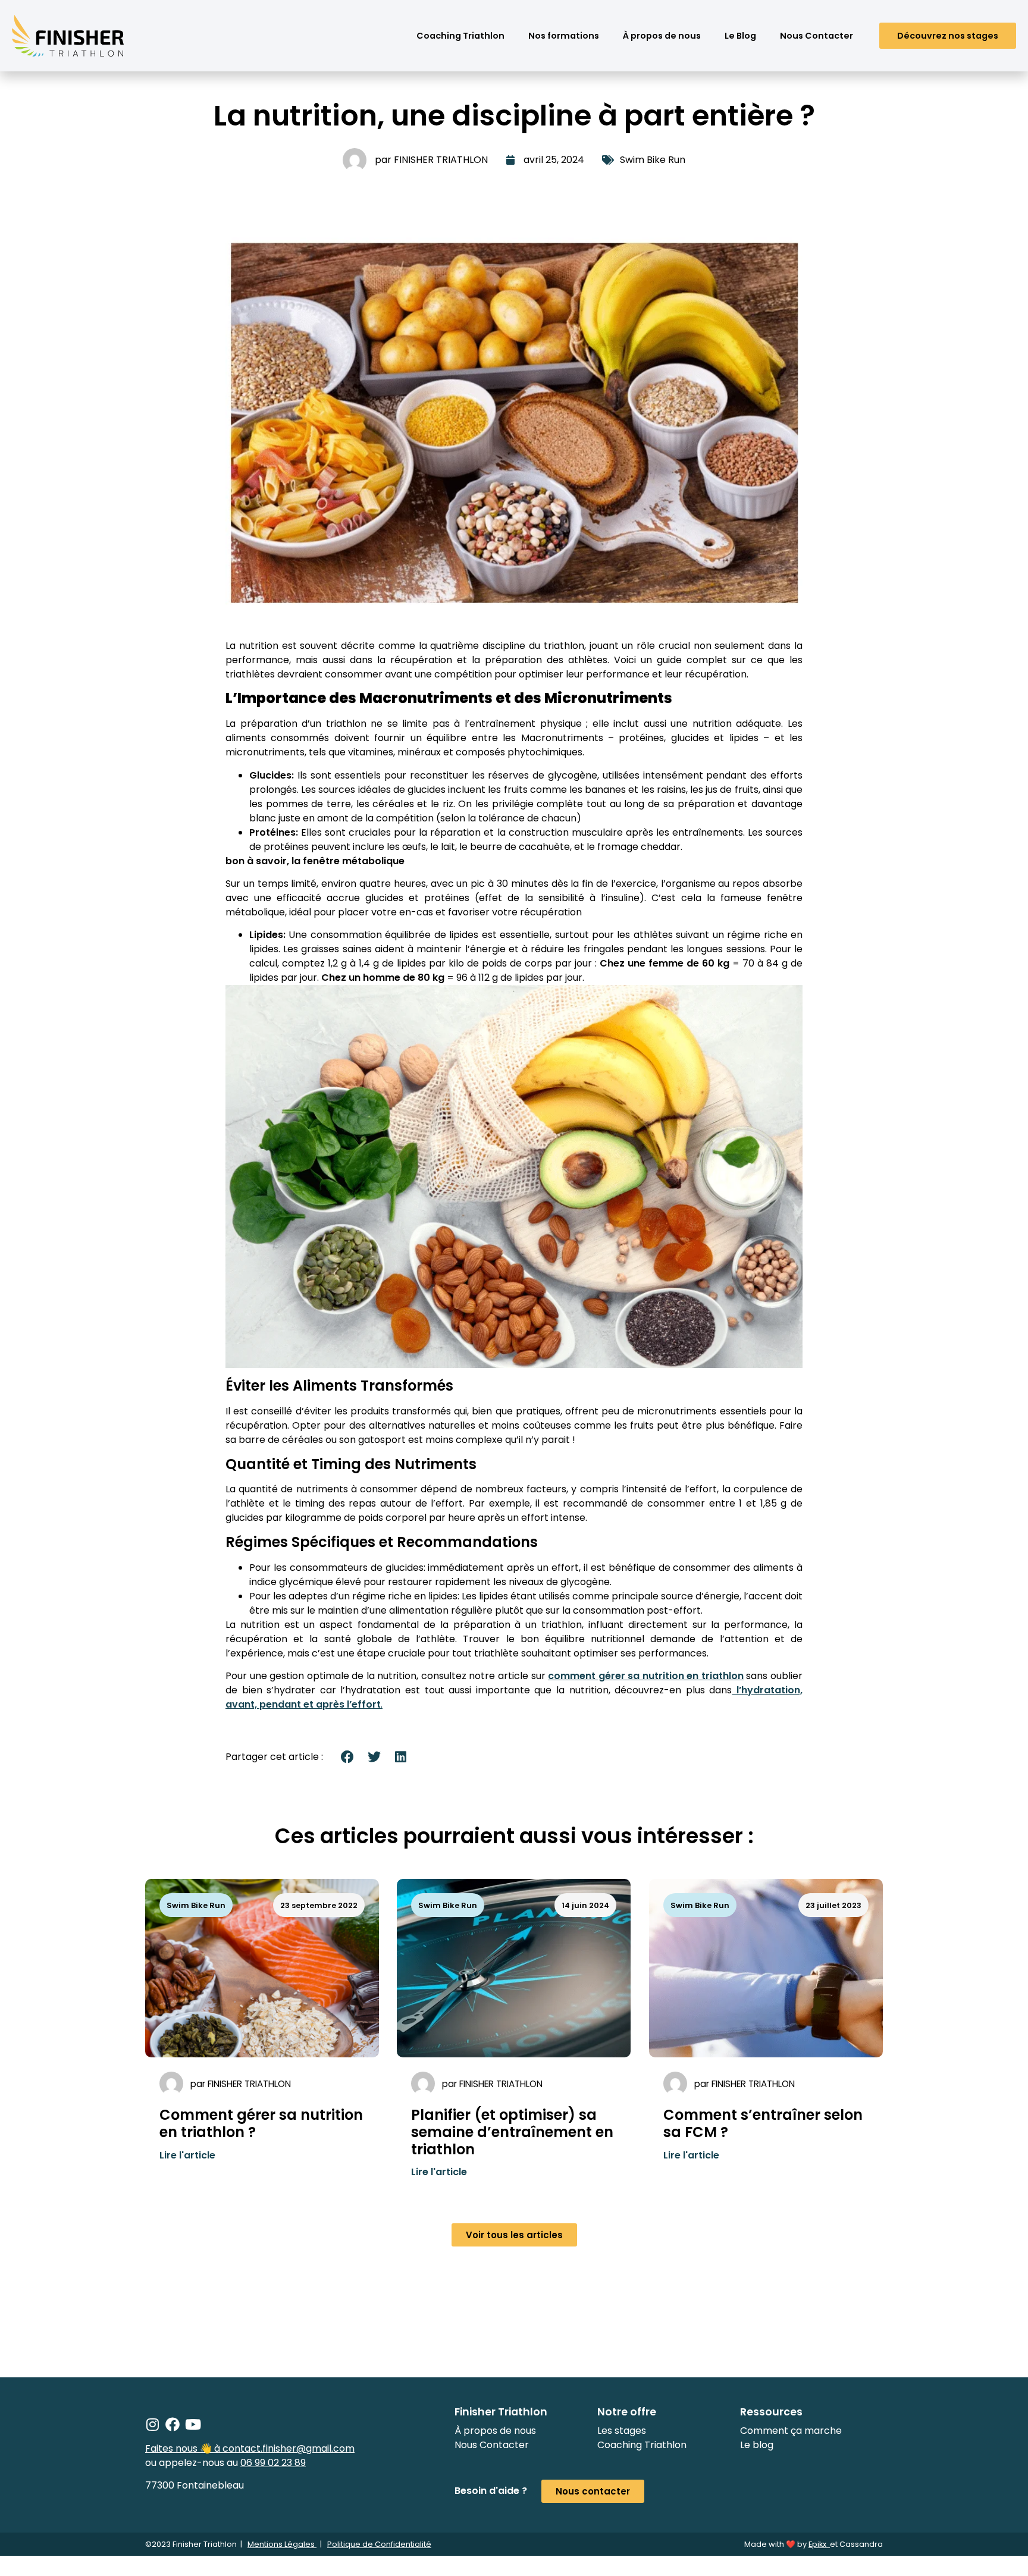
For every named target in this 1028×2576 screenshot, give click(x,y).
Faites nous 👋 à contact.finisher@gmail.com (250, 2448)
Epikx (819, 2544)
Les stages (622, 2431)
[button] (348, 1757)
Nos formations (564, 36)
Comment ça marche (791, 2431)
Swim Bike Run (653, 160)
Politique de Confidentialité (379, 2544)
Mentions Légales (282, 2544)
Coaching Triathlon (460, 36)
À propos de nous (662, 36)
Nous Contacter (817, 36)
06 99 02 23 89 (273, 2463)
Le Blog (740, 36)
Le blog (757, 2445)
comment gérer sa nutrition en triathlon (646, 1676)
